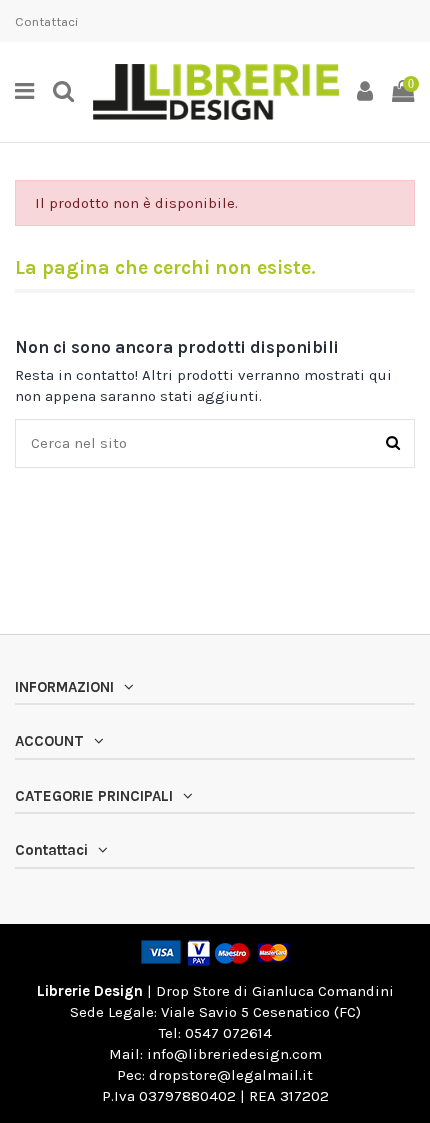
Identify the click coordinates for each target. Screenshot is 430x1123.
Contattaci (46, 21)
